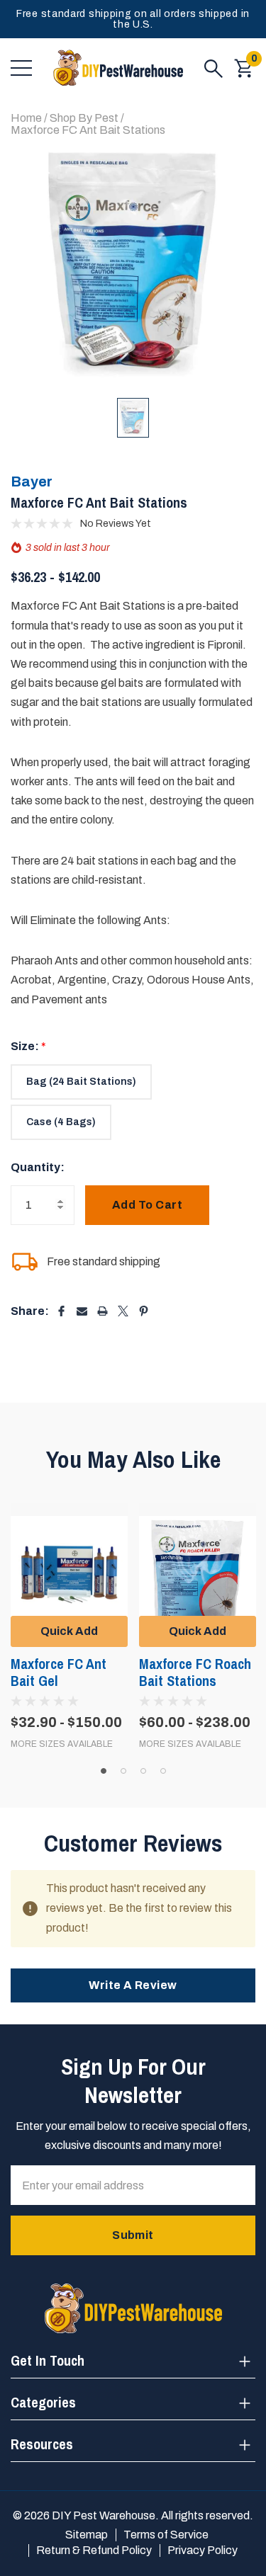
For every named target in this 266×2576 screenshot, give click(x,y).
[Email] (82, 1311)
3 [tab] (143, 1771)
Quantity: (38, 1167)
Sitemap (87, 2535)
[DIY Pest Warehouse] (118, 68)
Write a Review (133, 1985)
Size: (28, 1046)
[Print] (102, 1311)
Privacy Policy (203, 2550)
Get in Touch (48, 2360)
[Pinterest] (144, 1311)
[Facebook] (61, 1311)
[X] (123, 1311)
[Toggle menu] (21, 68)
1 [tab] (104, 1771)
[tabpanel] (69, 1626)
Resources (42, 2444)
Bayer (32, 481)
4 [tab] (163, 1771)
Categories (43, 2402)
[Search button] (214, 68)
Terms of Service (166, 2535)
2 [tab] (123, 1771)
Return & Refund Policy (94, 2550)
